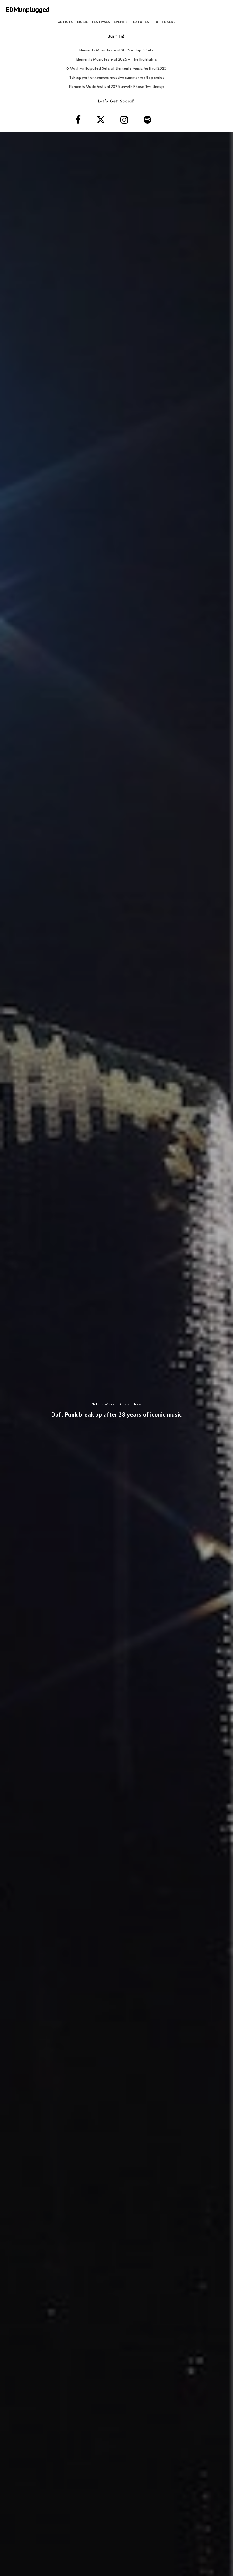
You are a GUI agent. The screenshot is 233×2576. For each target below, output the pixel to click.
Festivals (101, 22)
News (137, 1404)
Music (83, 22)
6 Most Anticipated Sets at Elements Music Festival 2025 (116, 68)
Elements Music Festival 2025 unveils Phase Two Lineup (116, 86)
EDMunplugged (28, 9)
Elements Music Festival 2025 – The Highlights (117, 59)
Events (121, 22)
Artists (66, 22)
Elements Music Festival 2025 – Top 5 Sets (116, 50)
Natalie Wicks (103, 1404)
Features (140, 22)
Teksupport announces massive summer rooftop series (117, 77)
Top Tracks (164, 22)
